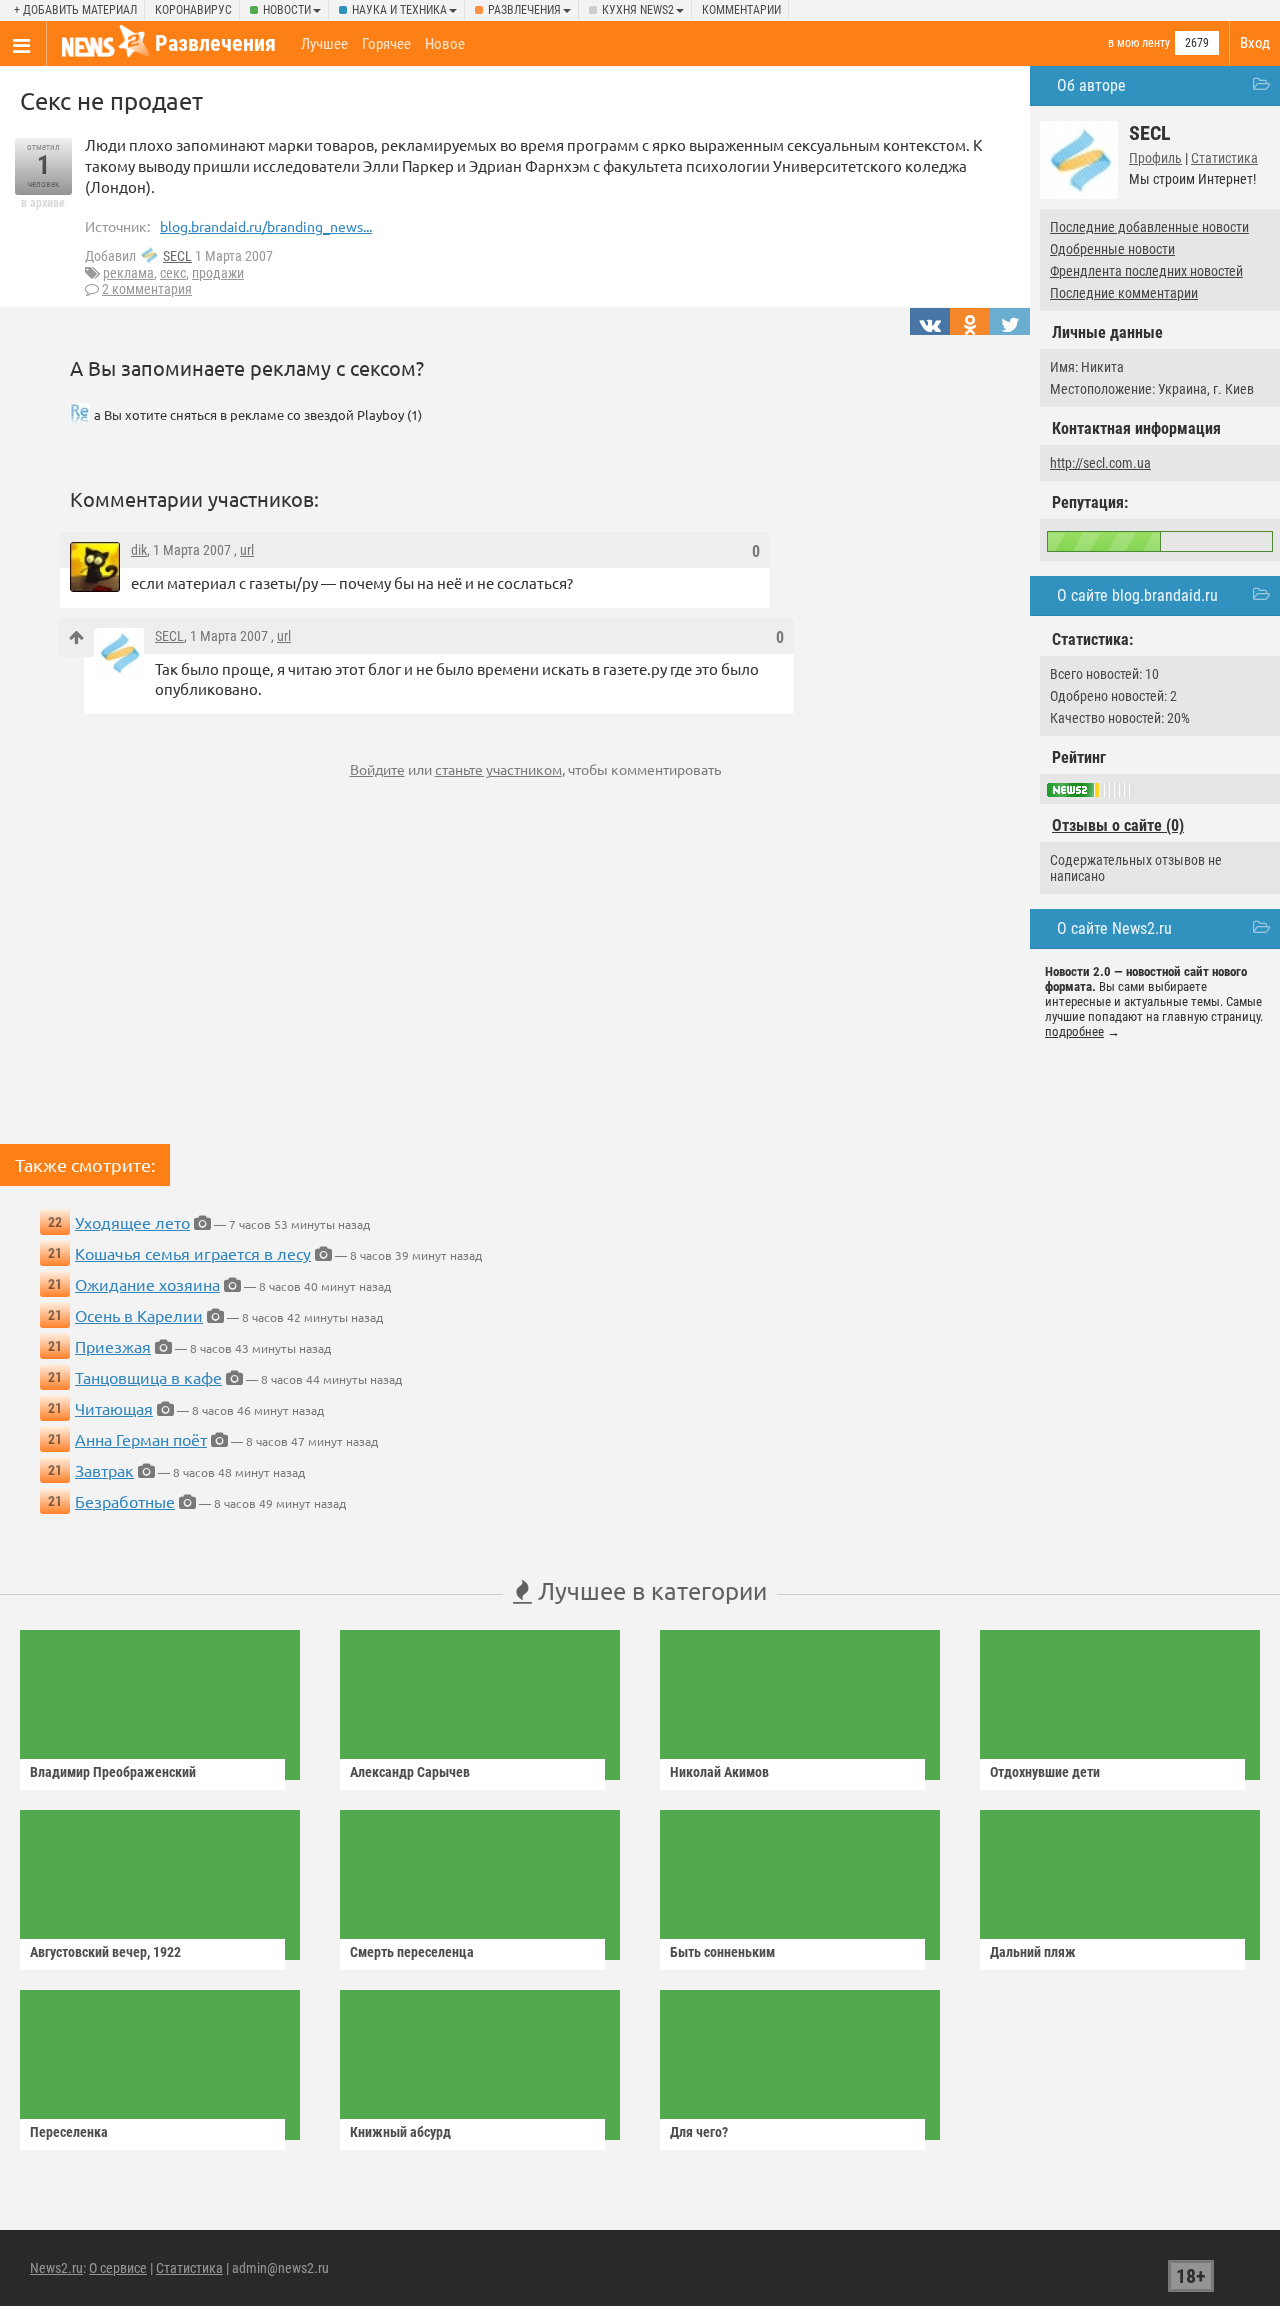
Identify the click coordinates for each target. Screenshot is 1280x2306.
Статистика (1224, 158)
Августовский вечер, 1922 (105, 1952)
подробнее (1074, 1031)
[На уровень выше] (76, 637)
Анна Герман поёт (141, 1439)
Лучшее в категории (649, 1590)
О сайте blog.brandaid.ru (1137, 595)
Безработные (125, 1501)
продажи (218, 273)
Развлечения (524, 10)
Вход (1255, 43)
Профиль (1155, 158)
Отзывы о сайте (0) (1118, 825)
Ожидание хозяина (147, 1284)
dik (139, 550)
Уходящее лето (132, 1222)
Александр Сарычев (410, 1772)
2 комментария (147, 289)
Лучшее (324, 44)
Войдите (377, 769)
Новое (445, 44)
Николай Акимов (719, 1772)
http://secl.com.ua (1100, 463)
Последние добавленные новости (1149, 227)
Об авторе (1091, 85)
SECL (177, 256)
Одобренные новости (1112, 249)
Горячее (386, 44)
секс (173, 273)
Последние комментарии (1124, 293)
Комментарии (741, 10)
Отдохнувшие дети (1045, 1772)
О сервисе (118, 2268)
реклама (128, 273)
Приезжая (113, 1346)
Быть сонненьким (722, 1952)
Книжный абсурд (400, 2132)
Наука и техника (399, 10)
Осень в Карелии (139, 1315)
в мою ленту (1139, 43)
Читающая (114, 1408)
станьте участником (498, 769)
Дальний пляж (1033, 1952)
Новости (287, 10)
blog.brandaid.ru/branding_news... (266, 226)
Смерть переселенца (412, 1952)
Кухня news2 (638, 10)
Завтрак (104, 1470)
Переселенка (69, 2132)
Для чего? (699, 2132)
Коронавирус (193, 10)
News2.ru (56, 2268)
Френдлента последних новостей (1146, 271)
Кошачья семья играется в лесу (193, 1253)
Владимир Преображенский (113, 1772)
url (247, 550)
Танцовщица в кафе (148, 1377)
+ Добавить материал (75, 10)
